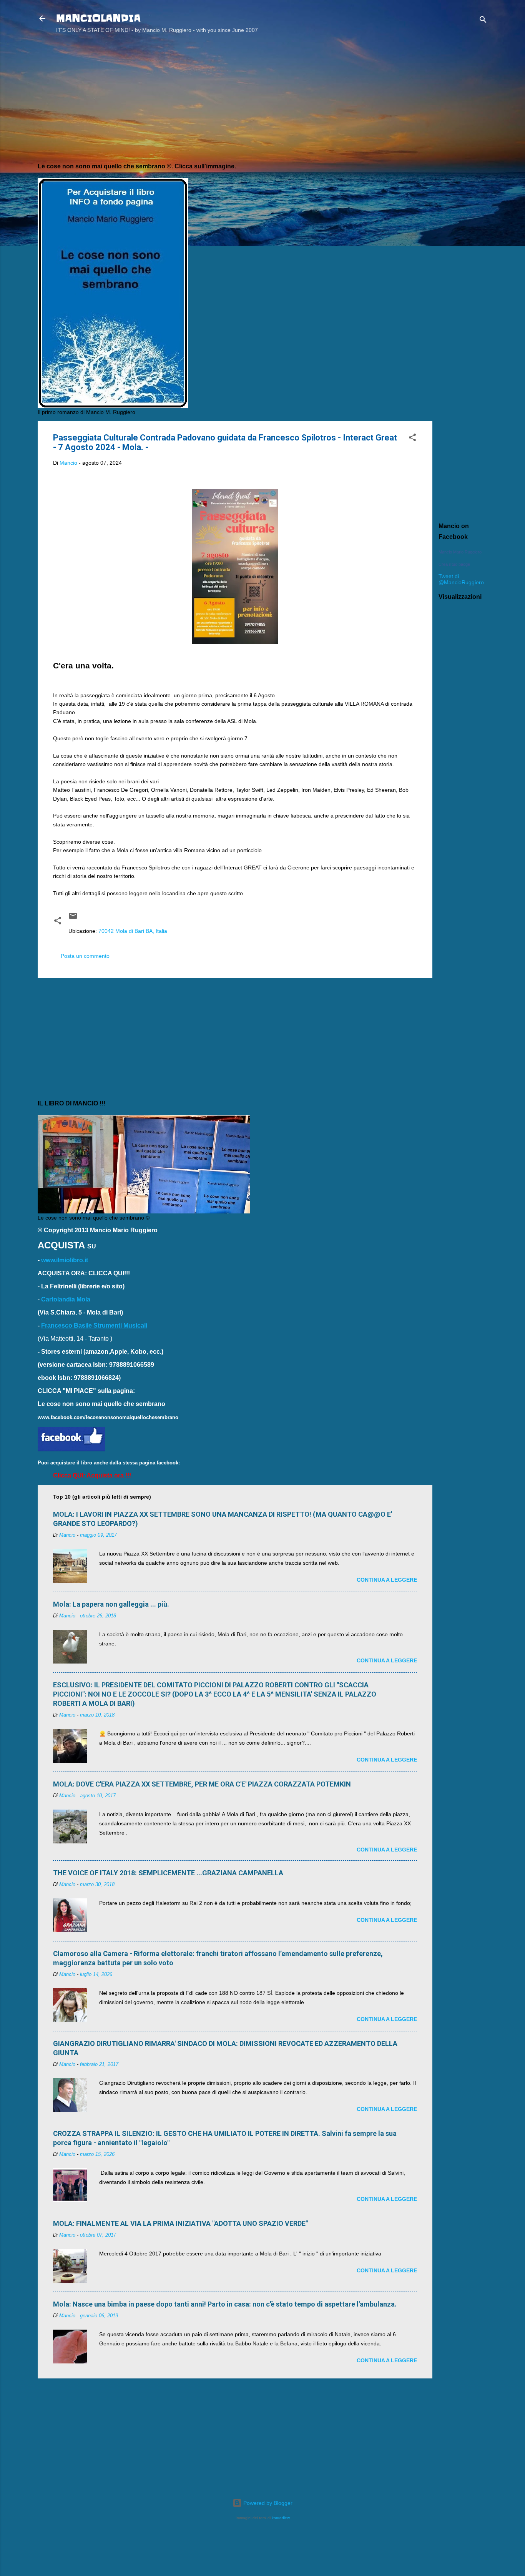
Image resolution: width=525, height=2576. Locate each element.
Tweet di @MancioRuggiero (461, 579)
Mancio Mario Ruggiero (460, 552)
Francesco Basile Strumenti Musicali (94, 1325)
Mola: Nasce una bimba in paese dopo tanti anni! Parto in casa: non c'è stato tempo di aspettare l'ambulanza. (225, 2304)
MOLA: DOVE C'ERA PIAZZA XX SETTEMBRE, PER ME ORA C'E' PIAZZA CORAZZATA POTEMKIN (202, 1784)
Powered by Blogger (267, 2503)
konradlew (281, 2518)
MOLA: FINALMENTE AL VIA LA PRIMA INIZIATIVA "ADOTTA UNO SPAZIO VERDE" (180, 2223)
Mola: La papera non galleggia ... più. (111, 1604)
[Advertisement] (463, 163)
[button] (412, 439)
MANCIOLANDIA (98, 18)
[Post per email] (73, 919)
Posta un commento (85, 956)
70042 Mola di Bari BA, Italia (133, 931)
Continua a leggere (387, 1580)
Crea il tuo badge (454, 564)
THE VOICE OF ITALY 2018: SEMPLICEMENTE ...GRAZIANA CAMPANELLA (168, 1873)
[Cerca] (483, 21)
